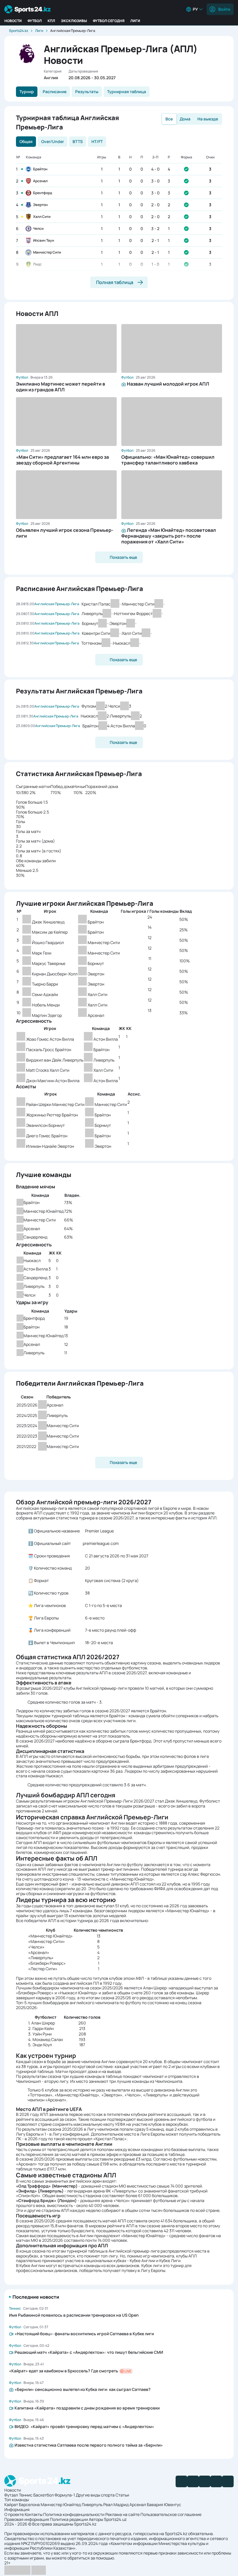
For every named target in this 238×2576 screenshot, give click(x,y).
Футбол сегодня (109, 21)
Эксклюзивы (74, 21)
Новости (13, 21)
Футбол (35, 21)
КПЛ (51, 21)
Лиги (135, 21)
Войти (224, 9)
